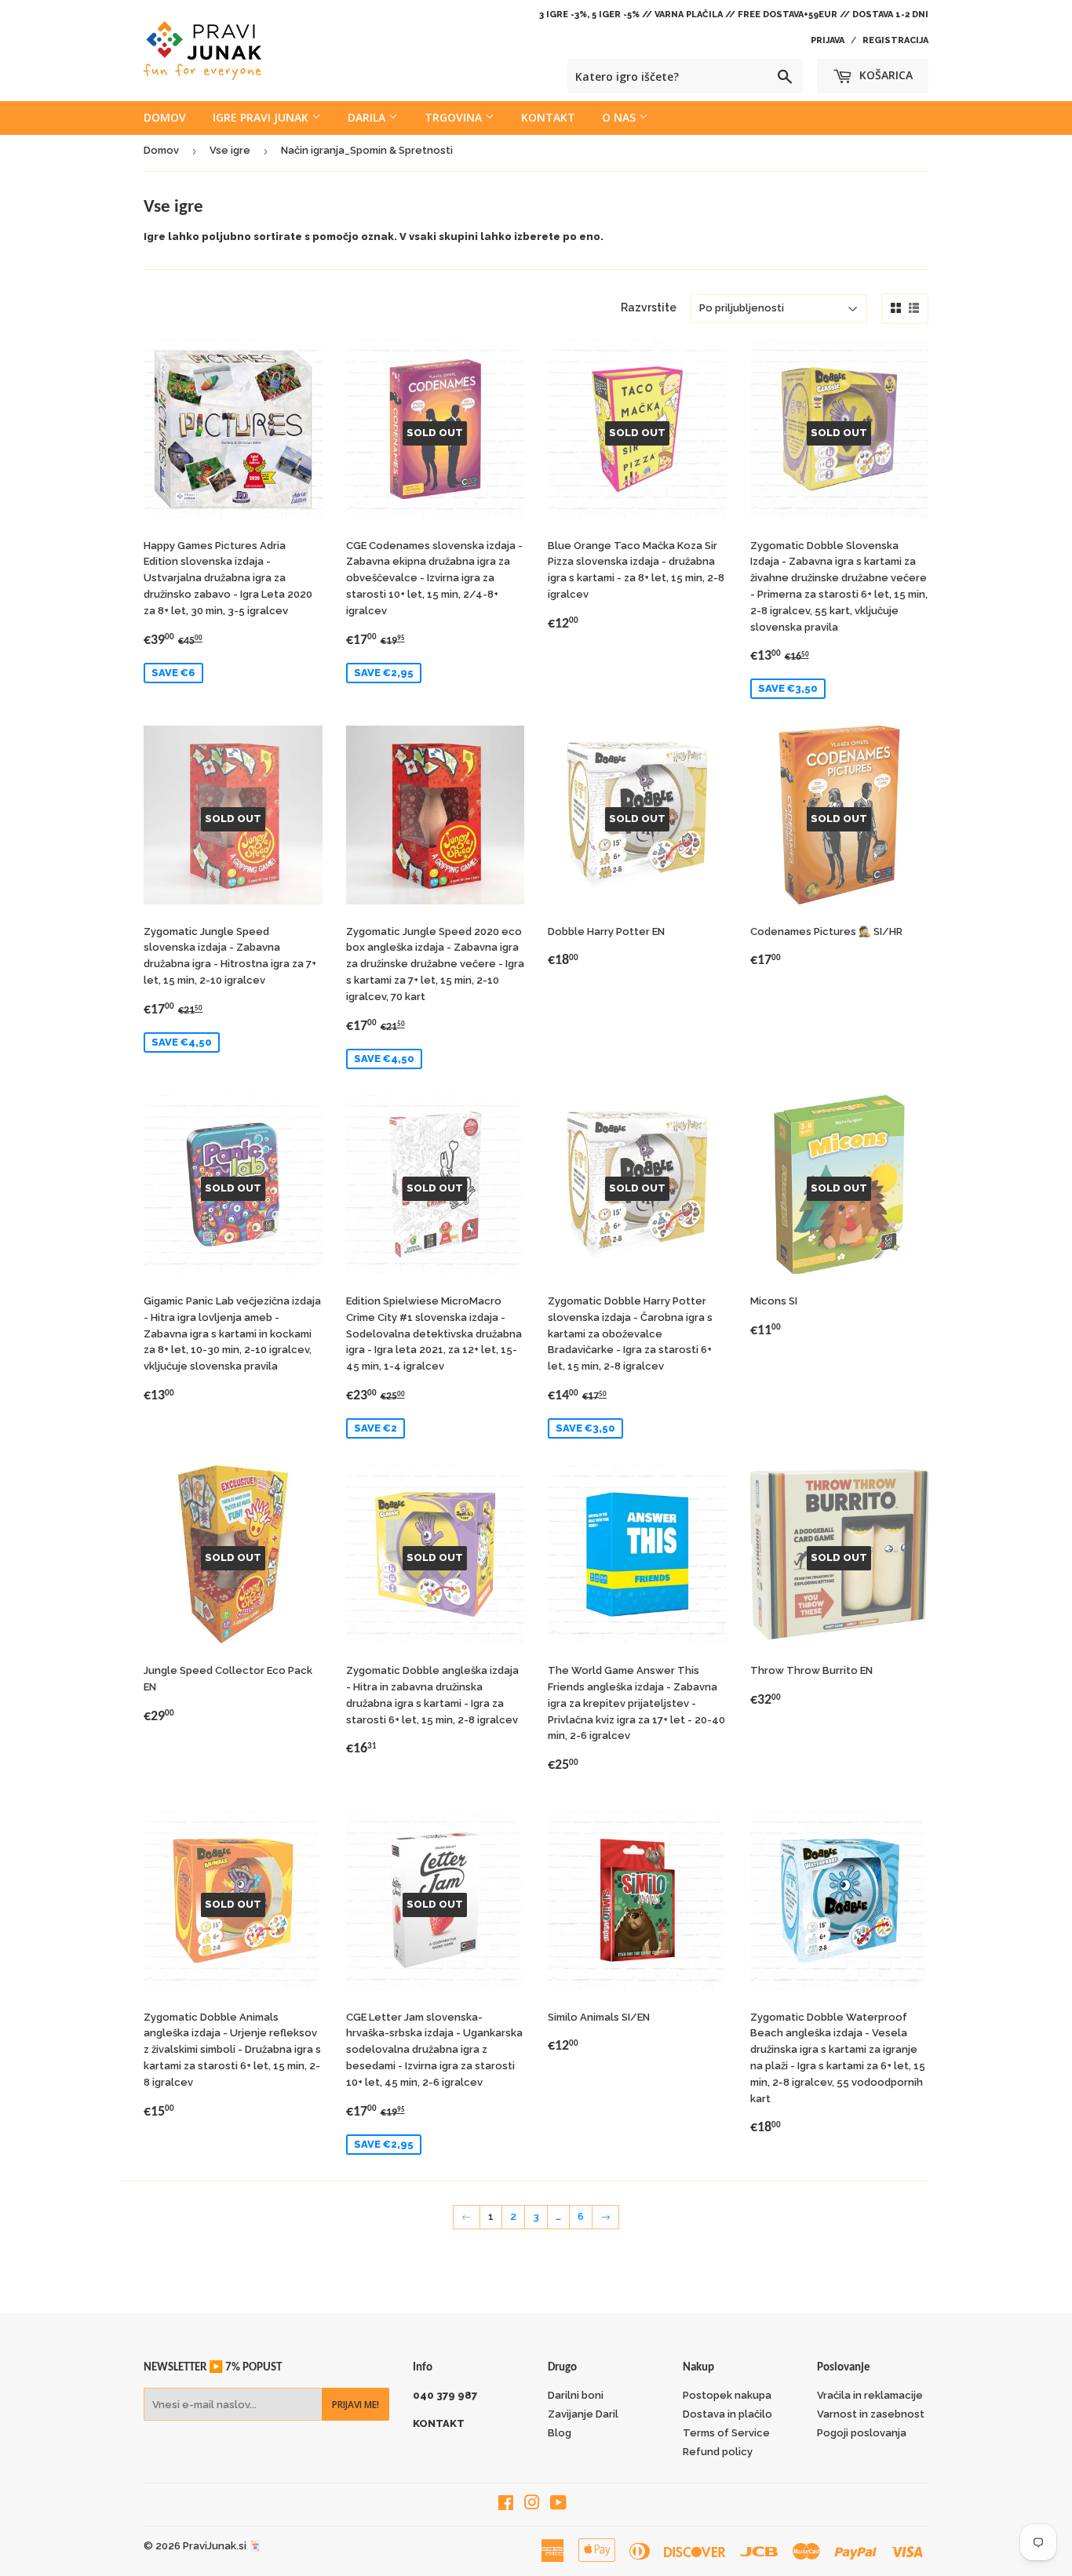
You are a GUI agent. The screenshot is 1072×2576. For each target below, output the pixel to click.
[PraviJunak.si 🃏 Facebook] (506, 2505)
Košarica (884, 75)
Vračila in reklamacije (870, 2395)
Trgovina (455, 117)
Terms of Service (726, 2433)
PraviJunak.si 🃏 (222, 2546)
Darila (368, 117)
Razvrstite (649, 307)
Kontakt (548, 117)
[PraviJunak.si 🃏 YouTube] (558, 2505)
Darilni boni (576, 2395)
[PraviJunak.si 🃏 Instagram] (532, 2505)
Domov (165, 117)
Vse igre (230, 150)
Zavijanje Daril (583, 2414)
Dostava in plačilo (727, 2414)
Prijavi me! (356, 2405)
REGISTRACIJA (895, 40)
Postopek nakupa (727, 2395)
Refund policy (718, 2452)
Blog (560, 2433)
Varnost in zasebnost (871, 2414)
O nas (620, 117)
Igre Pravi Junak (262, 117)
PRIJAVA (828, 40)
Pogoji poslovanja (862, 2433)
